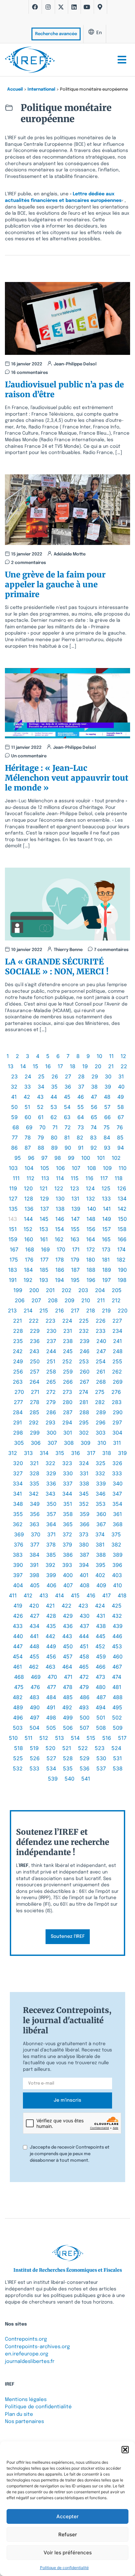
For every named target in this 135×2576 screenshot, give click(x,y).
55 (81, 1107)
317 (91, 1453)
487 (101, 1697)
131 (75, 1199)
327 (18, 1473)
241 (117, 1341)
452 (100, 1646)
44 (54, 1097)
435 (51, 1626)
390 (18, 1565)
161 (44, 1239)
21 (111, 1066)
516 (107, 1738)
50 (14, 1107)
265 (51, 1382)
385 (51, 1555)
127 (13, 1199)
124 (90, 1188)
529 (85, 1758)
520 (50, 1748)
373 (84, 1534)
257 (35, 1372)
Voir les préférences (68, 2553)
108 (92, 1168)
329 (51, 1473)
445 (101, 1636)
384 (34, 1555)
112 (30, 1178)
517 (122, 1738)
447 (18, 1646)
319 (122, 1453)
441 (34, 1636)
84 (107, 1137)
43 (40, 1097)
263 (18, 1382)
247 (101, 1351)
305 (19, 1443)
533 (34, 1768)
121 (44, 1188)
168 (30, 1249)
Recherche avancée (56, 34)
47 (94, 1097)
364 (51, 1524)
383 (18, 1555)
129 (44, 1199)
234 (117, 1331)
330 (68, 1473)
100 (86, 1158)
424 (100, 1606)
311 (117, 1443)
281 (84, 1402)
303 (101, 1433)
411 (13, 1595)
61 (41, 1117)
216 (59, 1310)
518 (19, 1748)
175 (14, 1260)
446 (117, 1636)
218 (91, 1310)
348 (18, 1504)
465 (84, 1667)
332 (100, 1473)
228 (18, 1331)
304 (117, 1433)
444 (84, 1636)
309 (86, 1443)
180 (91, 1260)
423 (83, 1606)
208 (53, 1300)
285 (34, 1412)
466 (101, 1667)
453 (117, 1646)
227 (117, 1321)
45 (67, 1097)
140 (92, 1209)
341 (18, 1494)
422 (67, 1606)
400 (68, 1575)
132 (91, 1199)
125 (106, 1188)
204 (100, 1290)
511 (29, 1738)
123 (75, 1188)
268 (101, 1382)
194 (59, 1280)
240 (101, 1341)
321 (34, 1463)
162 (59, 1239)
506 (68, 1728)
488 (118, 1697)
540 (69, 1779)
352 (84, 1504)
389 (118, 1555)
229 (35, 1331)
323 (67, 1463)
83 (93, 1137)
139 (76, 1209)
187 (75, 1270)
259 (68, 1372)
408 (85, 1585)
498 (51, 1718)
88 (41, 1148)
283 (117, 1402)
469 (36, 1677)
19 (85, 1066)
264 (34, 1382)
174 (121, 1249)
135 (13, 1209)
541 (86, 1779)
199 (18, 1290)
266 (68, 1382)
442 (50, 1636)
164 (91, 1239)
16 (48, 1066)
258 (51, 1372)
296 (101, 1422)
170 (61, 1249)
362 (18, 1524)
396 (117, 1565)
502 (117, 1718)
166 (122, 1239)
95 (18, 1158)
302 (84, 1433)
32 (14, 1087)
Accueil (15, 89)
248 (118, 1351)
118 (119, 1178)
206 (20, 1300)
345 (84, 1494)
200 (34, 1290)
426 (18, 1616)
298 (18, 1433)
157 (106, 1229)
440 (18, 1636)
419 (18, 1606)
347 (117, 1494)
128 (29, 1199)
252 (67, 1361)
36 (68, 1087)
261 (101, 1372)
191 (13, 1280)
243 (34, 1351)
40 (121, 1087)
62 (54, 1117)
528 (68, 1758)
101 (101, 1158)
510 (13, 1738)
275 (100, 1392)
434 (34, 1626)
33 (28, 1087)
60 (28, 1117)
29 (95, 1076)
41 (14, 1097)
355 (18, 1514)
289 (101, 1412)
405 (35, 1585)
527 (51, 1758)
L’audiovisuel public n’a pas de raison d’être (64, 390)
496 (18, 1718)
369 (19, 1534)
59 (14, 1117)
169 (45, 1249)
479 (84, 1687)
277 (18, 1402)
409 (101, 1585)
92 (94, 1148)
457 (68, 1656)
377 (35, 1545)
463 (50, 1667)
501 (101, 1718)
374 (100, 1534)
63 (67, 1117)
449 (51, 1646)
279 (51, 1402)
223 (50, 1321)
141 (107, 1209)
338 (84, 1483)
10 (99, 1056)
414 (59, 1595)
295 (84, 1422)
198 (122, 1280)
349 (35, 1504)
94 (121, 1148)
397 (18, 1575)
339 (101, 1483)
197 (106, 1280)
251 (51, 1361)
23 (14, 1076)
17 (60, 1066)
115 (75, 1178)
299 (35, 1433)
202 (67, 1290)
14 (23, 1066)
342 (34, 1494)
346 (101, 1494)
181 (106, 1260)
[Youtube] (87, 7)
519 (34, 1748)
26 (55, 1076)
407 (68, 1585)
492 (67, 1707)
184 (28, 1270)
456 (51, 1656)
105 (45, 1168)
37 (81, 1087)
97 (44, 1158)
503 (18, 1728)
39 (108, 1087)
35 (54, 1087)
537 (101, 1768)
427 (35, 1616)
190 (122, 1270)
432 (117, 1616)
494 (101, 1707)
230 (51, 1331)
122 (59, 1188)
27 (68, 1076)
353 (101, 1504)
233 (101, 1331)
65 (94, 1117)
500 (85, 1718)
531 (117, 1758)
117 (104, 1178)
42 (27, 1097)
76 (120, 1127)
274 (84, 1392)
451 (84, 1646)
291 (18, 1422)
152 (28, 1229)
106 (60, 1168)
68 (16, 1127)
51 (27, 1107)
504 (34, 1728)
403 (117, 1575)
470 (52, 1677)
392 (50, 1565)
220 (123, 1310)
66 (107, 1117)
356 (35, 1514)
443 (67, 1636)
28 (81, 1076)
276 (116, 1392)
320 (18, 1463)
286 (51, 1412)
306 (36, 1443)
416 (91, 1595)
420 (34, 1606)
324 (84, 1463)
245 (68, 1351)
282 (100, 1402)
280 (67, 1402)
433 (18, 1626)
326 (117, 1463)
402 (100, 1575)
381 (100, 1545)
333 (117, 1473)
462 (34, 1667)
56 (94, 1107)
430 (85, 1616)
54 (67, 1107)
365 (68, 1524)
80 (54, 1137)
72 (68, 1127)
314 (44, 1453)
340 (118, 1483)
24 (28, 1076)
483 (34, 1697)
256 (18, 1372)
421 (50, 1606)
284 (18, 1412)
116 (89, 1178)
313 (28, 1453)
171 (76, 1249)
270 (19, 1392)
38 (94, 1087)
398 (34, 1575)
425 (117, 1606)
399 (51, 1575)
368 (118, 1524)
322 (50, 1463)
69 (29, 1127)
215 (44, 1310)
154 (59, 1229)
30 (108, 1076)
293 (50, 1422)
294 (67, 1422)
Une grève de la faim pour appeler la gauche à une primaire (55, 584)
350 (51, 1504)
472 (84, 1677)
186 (60, 1270)
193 (44, 1280)
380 (84, 1545)
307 (52, 1443)
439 (118, 1626)
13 (11, 1066)
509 (118, 1728)
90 (68, 1148)
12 (123, 1056)
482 (18, 1697)
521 (67, 1748)
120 (28, 1188)
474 (117, 1677)
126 (122, 1188)
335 (34, 1483)
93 (107, 1148)
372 (67, 1534)
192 (28, 1280)
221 (18, 1321)
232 (84, 1331)
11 (111, 1056)
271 (35, 1392)
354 (117, 1504)
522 (83, 1748)
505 (51, 1728)
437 (84, 1626)
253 (84, 1361)
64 (81, 1117)
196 (91, 1280)
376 (19, 1545)
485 (68, 1697)
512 (44, 1738)
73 (81, 1127)
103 (13, 1168)
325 (101, 1463)
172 (91, 1249)
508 (101, 1728)
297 (117, 1422)
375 (116, 1534)
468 (19, 1677)
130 (60, 1199)
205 (117, 1290)
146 (60, 1219)
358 (68, 1514)
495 (117, 1707)
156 (91, 1229)
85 (120, 1137)
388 (101, 1555)
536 (85, 1768)
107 (76, 1168)
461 (18, 1667)
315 (60, 1453)
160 (29, 1239)
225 (84, 1321)
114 (60, 1178)
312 (13, 1453)
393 (67, 1565)
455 (34, 1656)
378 (51, 1545)
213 (12, 1310)
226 (101, 1321)
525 (18, 1758)
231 (68, 1331)
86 (14, 1148)
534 (51, 1768)
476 (35, 1687)
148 (91, 1219)
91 (81, 1148)
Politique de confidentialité (64, 2568)
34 (41, 1087)
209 (69, 1300)
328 (34, 1473)
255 (117, 1361)
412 (28, 1595)
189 (107, 1270)
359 (85, 1514)
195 (75, 1280)
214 (28, 1310)
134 (122, 1199)
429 (68, 1616)
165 (106, 1239)
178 (60, 1260)
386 (68, 1555)
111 (16, 1178)
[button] (125, 2450)
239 (85, 1341)
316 (76, 1453)
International (41, 89)
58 (121, 1107)
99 (71, 1158)
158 (122, 1229)
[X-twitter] (61, 7)
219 (106, 1310)
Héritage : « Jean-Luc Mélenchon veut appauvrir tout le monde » (67, 778)
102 (116, 1158)
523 (100, 1748)
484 (51, 1697)
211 (101, 1300)
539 (53, 1779)
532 (18, 1768)
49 (121, 1097)
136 (29, 1209)
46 (81, 1097)
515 (91, 1738)
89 (54, 1148)
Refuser (68, 2534)
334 (18, 1483)
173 (106, 1249)
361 (117, 1514)
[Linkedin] (74, 7)
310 (102, 1443)
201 (50, 1290)
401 (84, 1575)
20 (98, 1066)
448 (34, 1646)
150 (122, 1219)
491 (51, 1707)
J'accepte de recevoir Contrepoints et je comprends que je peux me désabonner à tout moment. (70, 2154)
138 (60, 1209)
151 (13, 1229)
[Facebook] (35, 7)
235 (18, 1341)
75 (107, 1127)
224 (67, 1321)
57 (107, 1107)
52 (40, 1107)
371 (51, 1534)
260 (85, 1372)
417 (106, 1595)
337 (68, 1483)
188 (91, 1270)
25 (41, 1076)
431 (101, 1616)
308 (69, 1443)
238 (68, 1341)
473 (100, 1677)
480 (101, 1687)
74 (94, 1127)
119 (13, 1188)
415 (75, 1595)
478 (68, 1687)
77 (15, 1137)
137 (45, 1209)
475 (19, 1687)
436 (68, 1626)
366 (85, 1524)
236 (35, 1341)
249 (18, 1361)
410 (117, 1585)
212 (116, 1300)
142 (122, 1209)
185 (44, 1270)
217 (75, 1310)
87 (28, 1148)
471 (68, 1677)
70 (42, 1127)
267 (84, 1382)
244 (51, 1351)
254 (101, 1361)
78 (28, 1137)
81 (67, 1137)
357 (51, 1514)
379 (67, 1545)
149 (107, 1219)
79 (41, 1137)
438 (101, 1626)
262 (117, 1372)
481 (117, 1687)
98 (58, 1158)
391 (34, 1565)
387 (84, 1555)
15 (36, 1066)
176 (29, 1260)
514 (75, 1738)
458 (84, 1656)
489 (18, 1707)
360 (101, 1514)
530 (101, 1758)
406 (51, 1585)
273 (67, 1392)
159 (13, 1239)
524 (116, 1748)
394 (84, 1565)
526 (35, 1758)
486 (85, 1697)
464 (67, 1667)
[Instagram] (48, 7)
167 (14, 1249)
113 (45, 1178)
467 (117, 1667)
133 (106, 1199)
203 (83, 1290)
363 (34, 1524)
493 (84, 1707)
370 (36, 1534)
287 (68, 1412)
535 (68, 1768)
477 (51, 1687)
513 (59, 1738)
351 (68, 1504)
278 (35, 1402)
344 (67, 1494)
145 (44, 1219)
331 (84, 1473)
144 (28, 1219)
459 (101, 1656)
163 (75, 1239)
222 (34, 1321)
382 (116, 1545)
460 (118, 1656)
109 (107, 1168)
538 (118, 1768)
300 (51, 1433)
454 (18, 1656)
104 (29, 1168)
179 (75, 1260)
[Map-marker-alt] (100, 7)
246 (85, 1351)
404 (18, 1585)
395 (101, 1565)
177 (44, 1260)
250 (35, 1361)
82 (80, 1137)
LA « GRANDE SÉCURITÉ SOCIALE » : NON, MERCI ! (57, 967)
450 (68, 1646)
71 (55, 1127)
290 (118, 1412)
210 (86, 1300)
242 (18, 1351)
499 (68, 1718)
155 (75, 1229)
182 (121, 1260)
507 (84, 1728)
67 (121, 1117)
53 (54, 1107)
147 (75, 1219)
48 (107, 1097)
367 (101, 1524)
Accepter (67, 2516)
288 (84, 1412)
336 (51, 1483)
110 (123, 1168)
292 (34, 1422)
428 (51, 1616)
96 (31, 1158)
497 (35, 1718)
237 (51, 1341)
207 (36, 1300)
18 (73, 1066)
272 (51, 1392)
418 (122, 1595)
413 (44, 1595)
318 (107, 1453)
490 (35, 1707)
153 (44, 1229)
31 (121, 1076)
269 (118, 1382)
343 (50, 1494)
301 (68, 1433)
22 (124, 1066)
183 (13, 1270)
